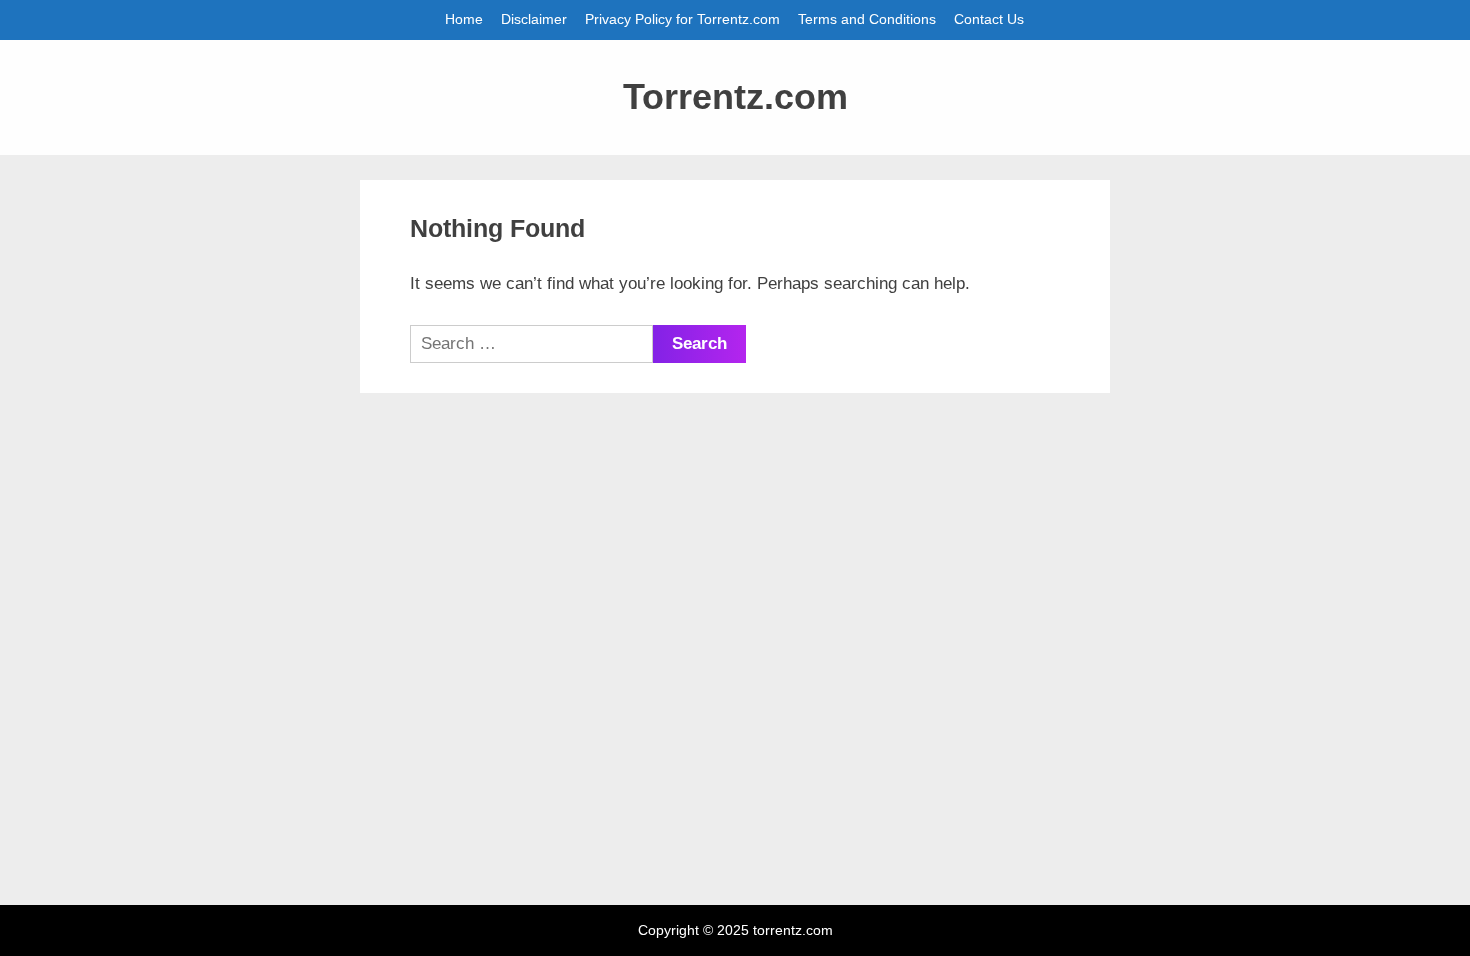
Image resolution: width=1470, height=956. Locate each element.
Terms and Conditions (867, 19)
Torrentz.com (735, 97)
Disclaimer (534, 19)
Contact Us (989, 19)
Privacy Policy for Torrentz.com (682, 19)
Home (464, 19)
